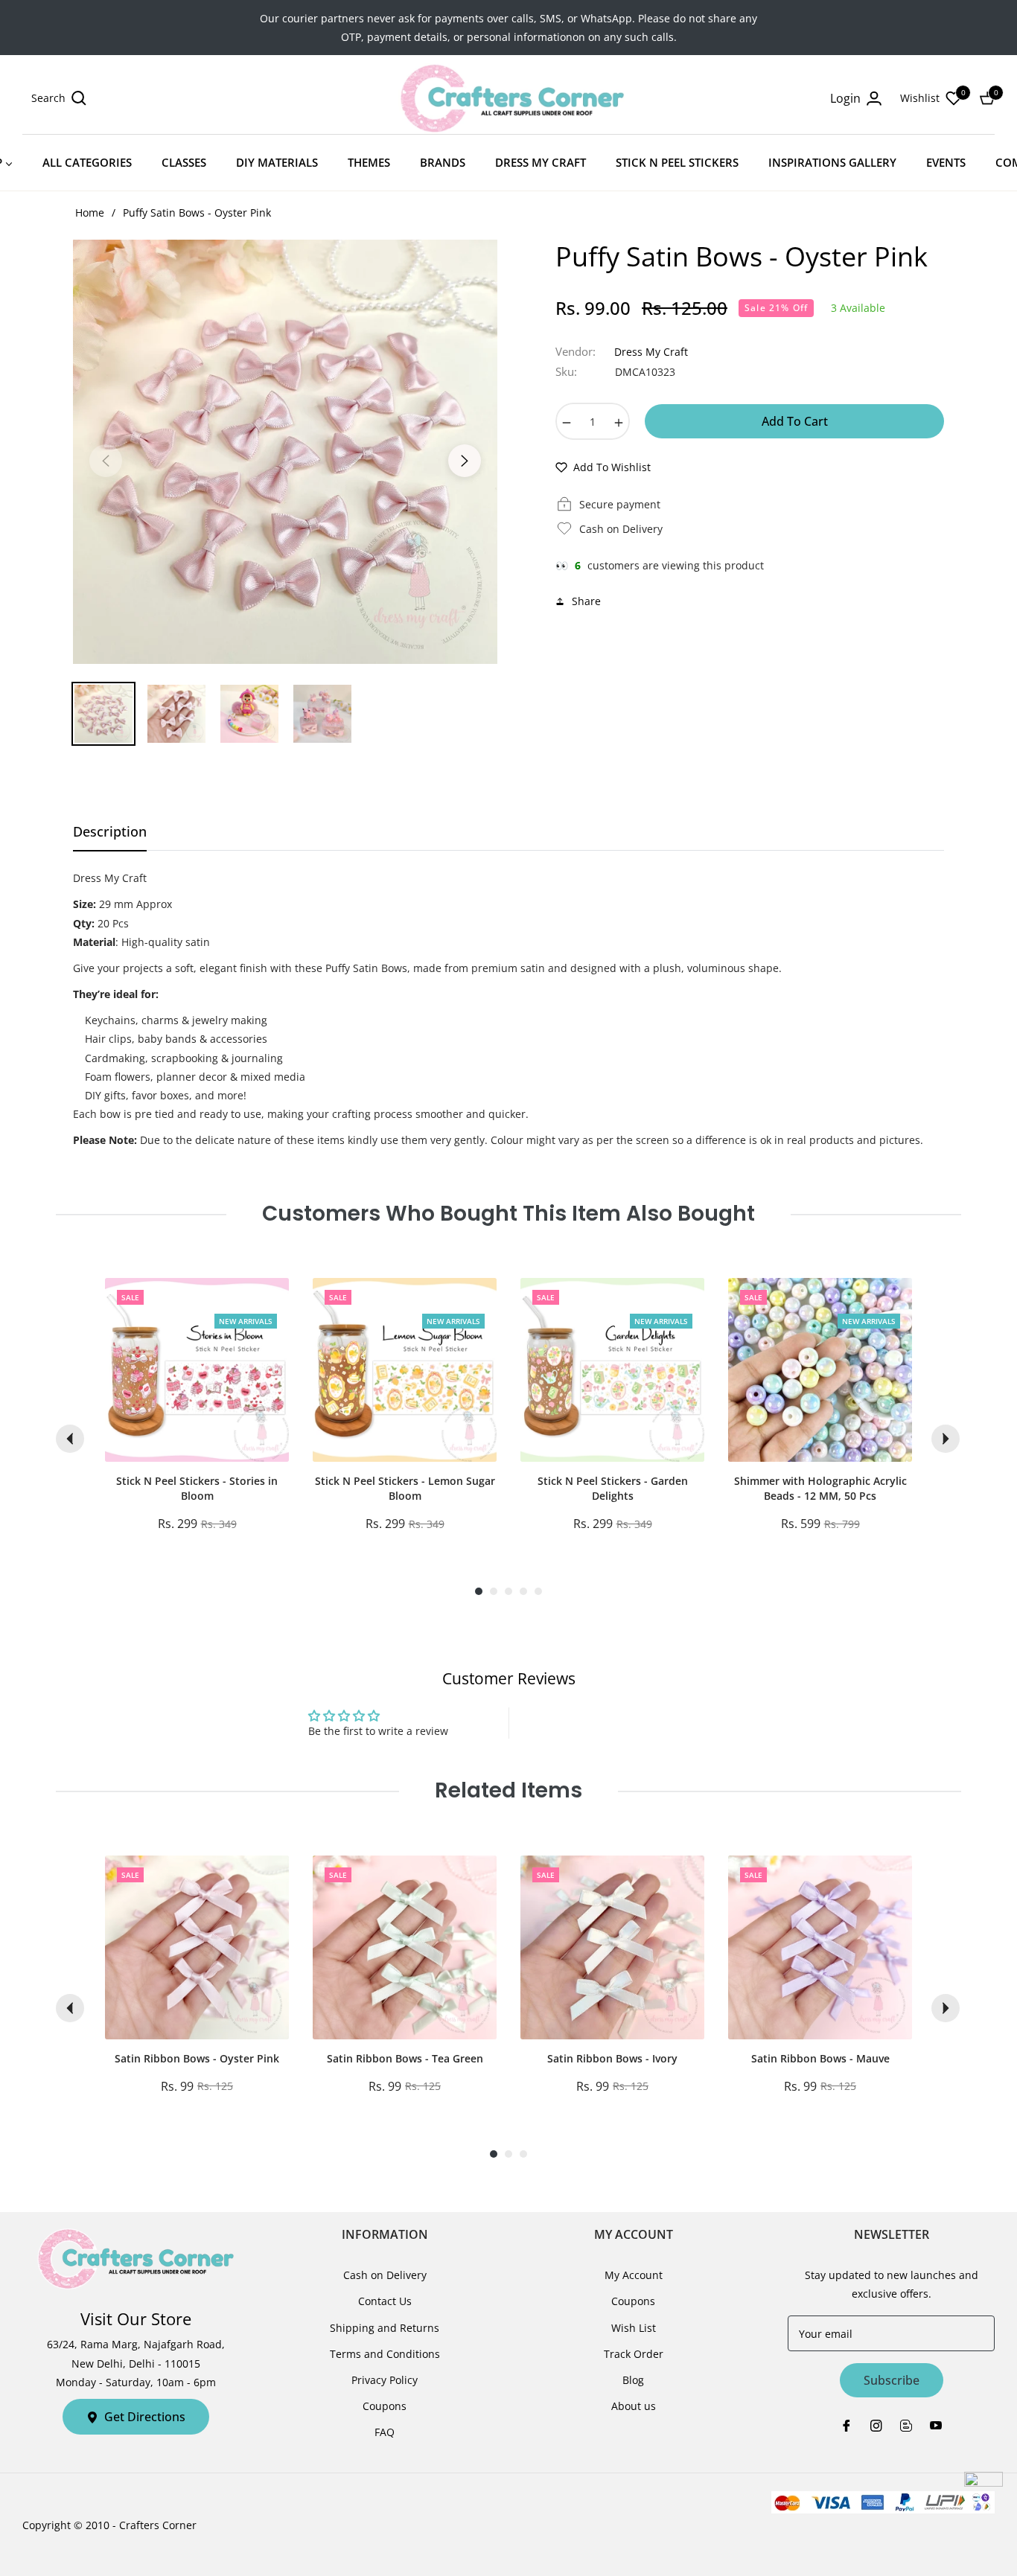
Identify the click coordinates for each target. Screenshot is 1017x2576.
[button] (59, 98)
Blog (633, 2380)
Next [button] (465, 461)
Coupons (385, 2406)
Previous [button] (106, 461)
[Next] (946, 1439)
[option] (285, 452)
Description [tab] (110, 832)
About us (634, 2406)
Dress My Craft (651, 352)
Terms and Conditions (385, 2354)
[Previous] (70, 1439)
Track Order (634, 2354)
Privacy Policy (385, 2380)
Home (90, 212)
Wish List (634, 2328)
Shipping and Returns (385, 2328)
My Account (634, 2275)
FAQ (385, 2432)
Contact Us (385, 2301)
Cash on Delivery (385, 2275)
